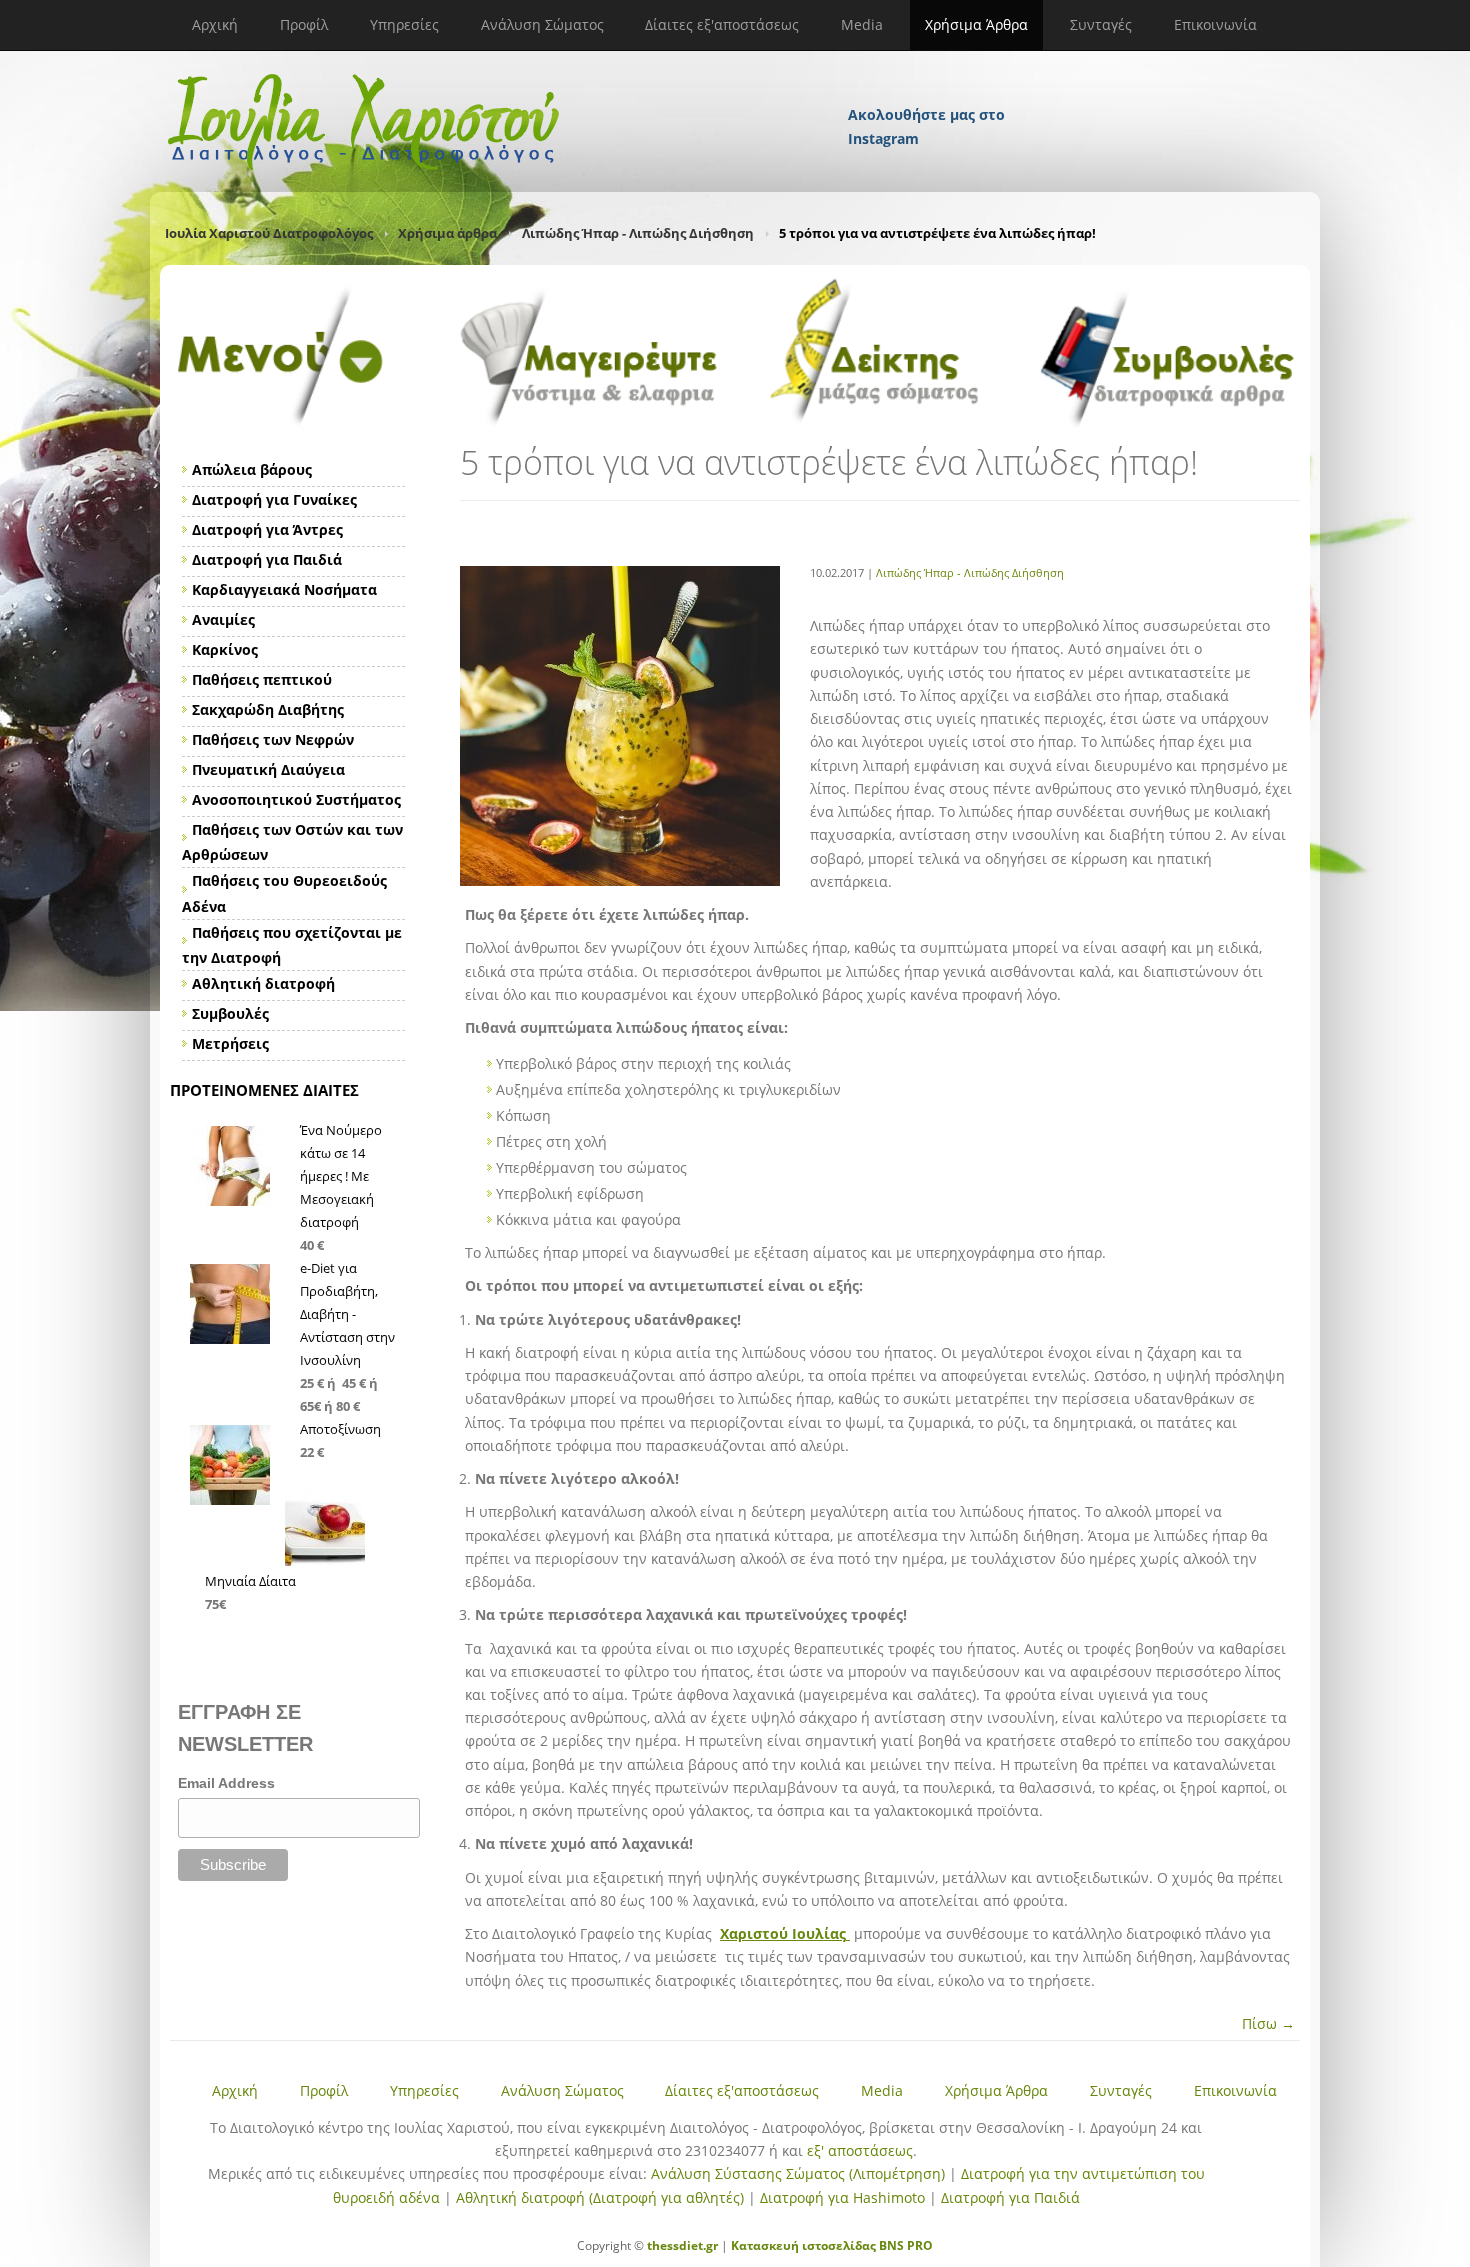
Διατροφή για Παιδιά (1010, 2197)
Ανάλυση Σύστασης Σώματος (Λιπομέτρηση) (798, 2173)
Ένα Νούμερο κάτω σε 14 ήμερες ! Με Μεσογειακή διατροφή (341, 1176)
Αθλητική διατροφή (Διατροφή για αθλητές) (600, 2197)
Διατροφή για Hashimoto (842, 2197)
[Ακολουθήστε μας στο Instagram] (928, 88)
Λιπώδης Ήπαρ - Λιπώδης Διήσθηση (638, 233)
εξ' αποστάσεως (860, 2150)
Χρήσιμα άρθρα (447, 233)
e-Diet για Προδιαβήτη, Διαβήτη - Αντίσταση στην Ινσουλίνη (347, 1314)
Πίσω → (1268, 2023)
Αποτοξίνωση (340, 1429)
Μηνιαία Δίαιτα (250, 1581)
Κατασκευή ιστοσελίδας (803, 2245)
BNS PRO (904, 2245)
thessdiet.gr (682, 2245)
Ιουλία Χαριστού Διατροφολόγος (269, 233)
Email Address (226, 1783)
